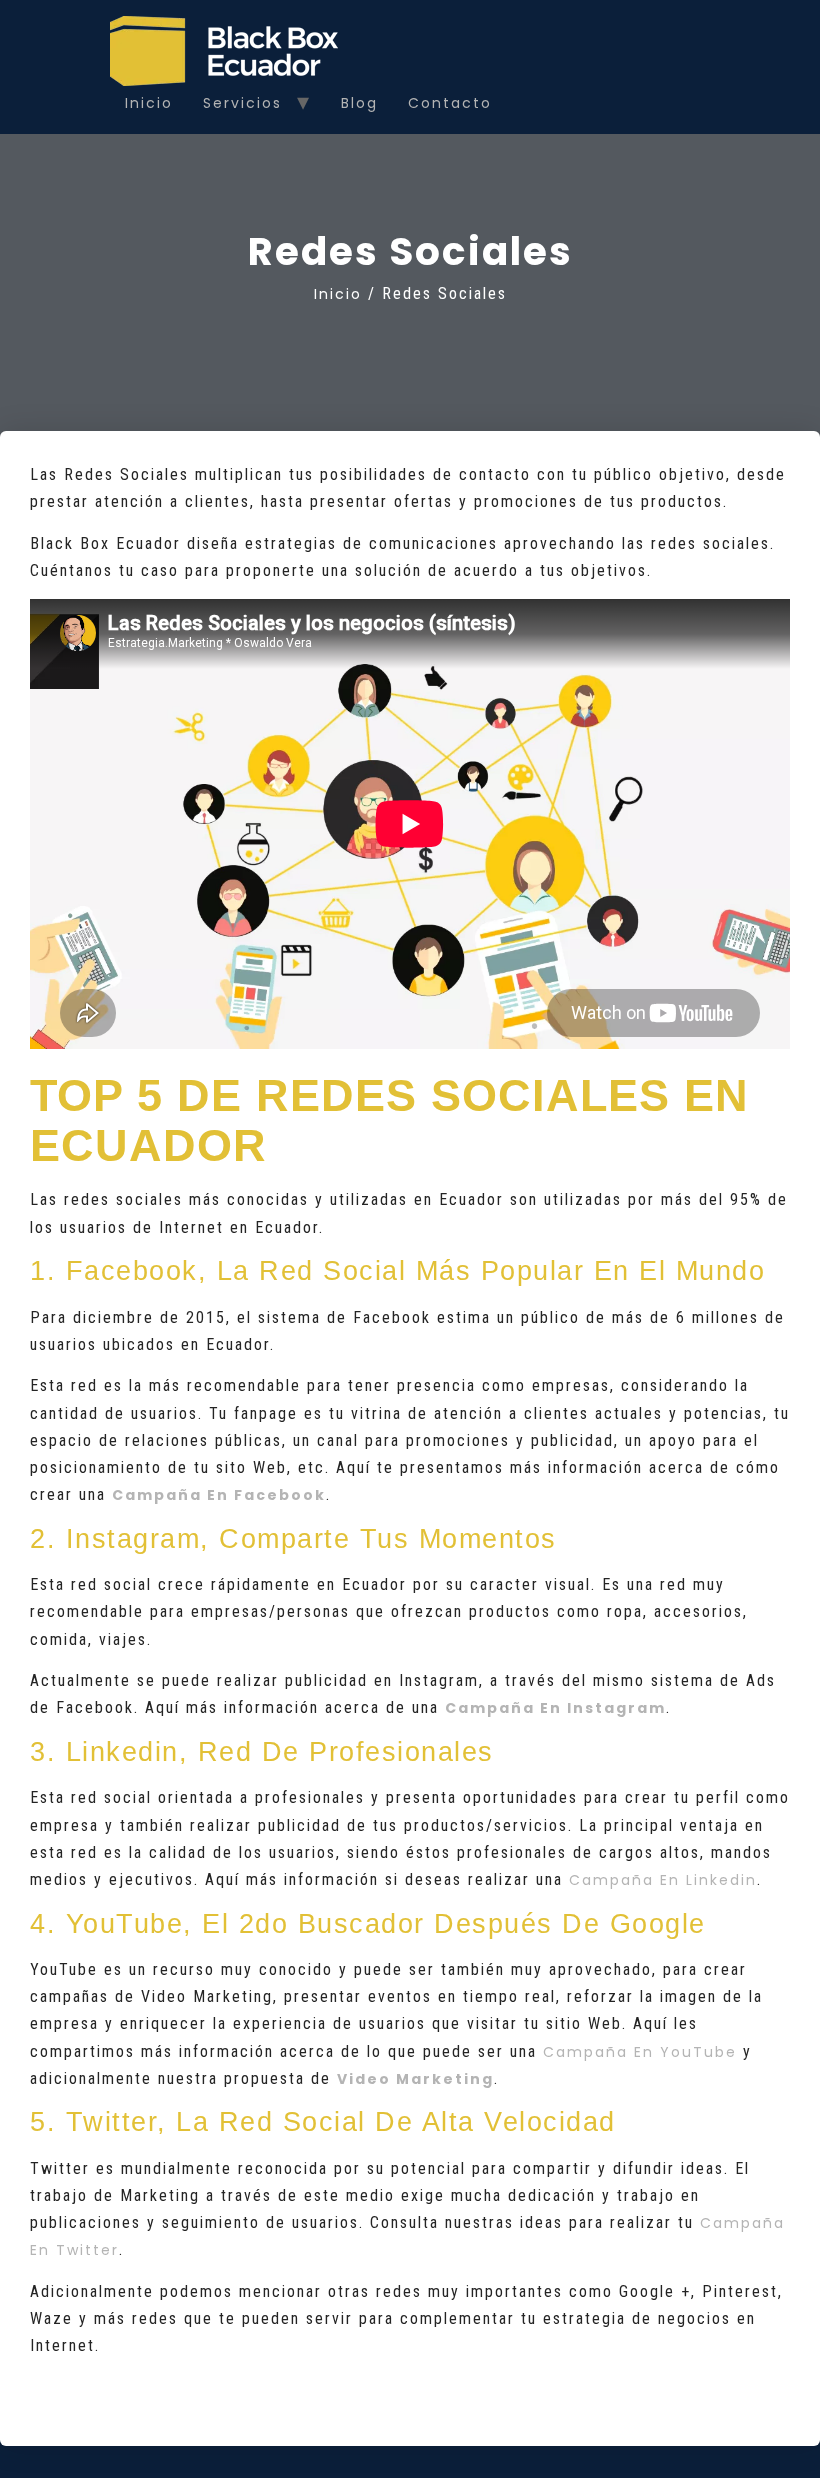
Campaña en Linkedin (663, 1880)
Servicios (242, 103)
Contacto (450, 103)
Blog (359, 103)
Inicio (149, 103)
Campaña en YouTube (640, 2052)
